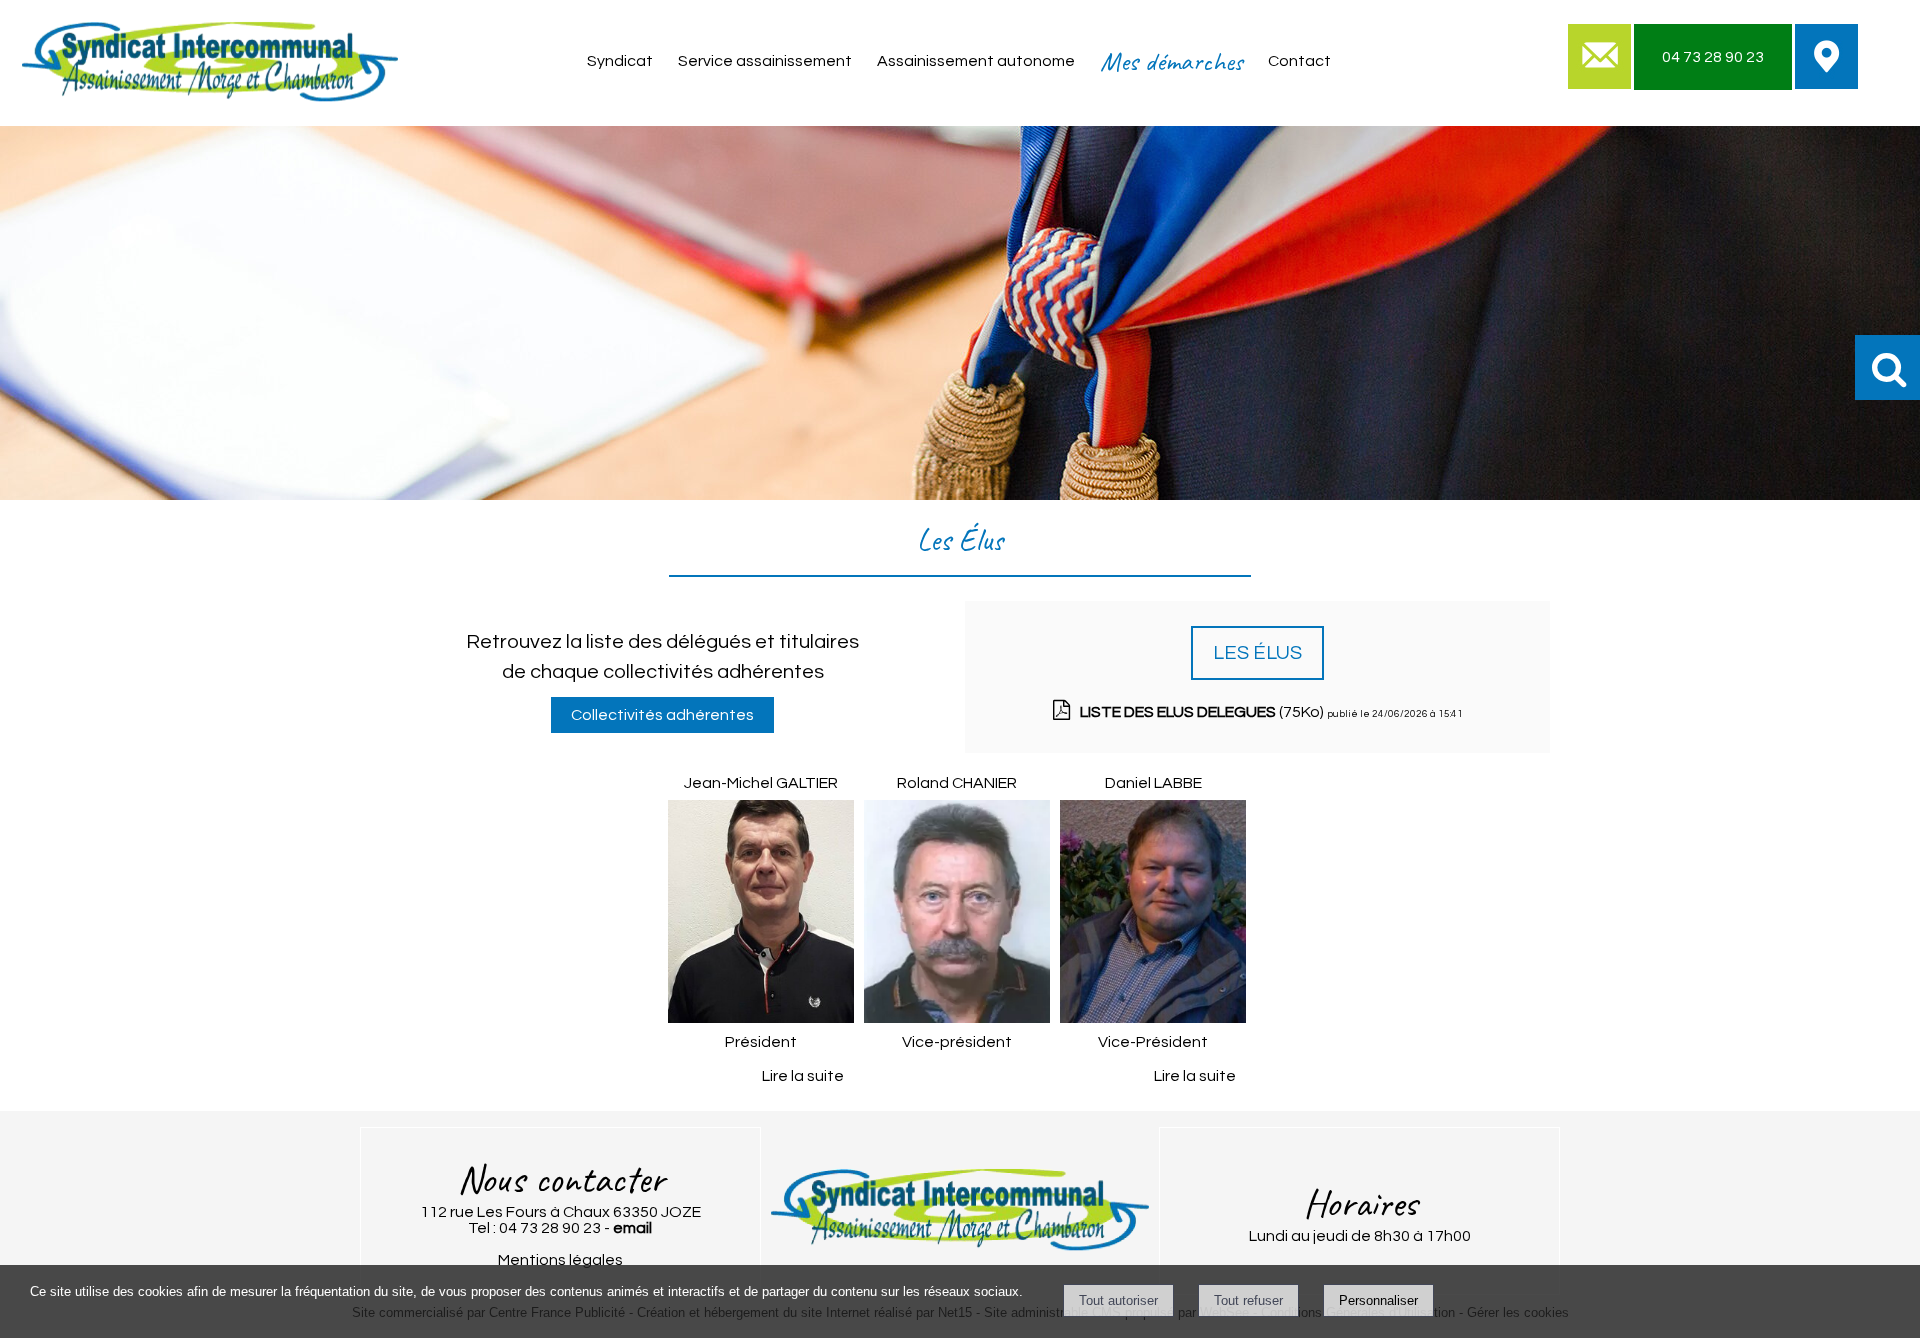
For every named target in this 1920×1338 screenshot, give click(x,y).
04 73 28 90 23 (1713, 57)
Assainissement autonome (976, 61)
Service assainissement (765, 61)
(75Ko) (1203, 712)
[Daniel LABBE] (1153, 915)
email (632, 1228)
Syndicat (620, 61)
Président (761, 1042)
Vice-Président (1153, 1042)
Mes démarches (1171, 61)
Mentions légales (560, 1260)
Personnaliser (1378, 1300)
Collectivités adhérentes (662, 715)
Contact (1299, 61)
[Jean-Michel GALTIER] (761, 915)
